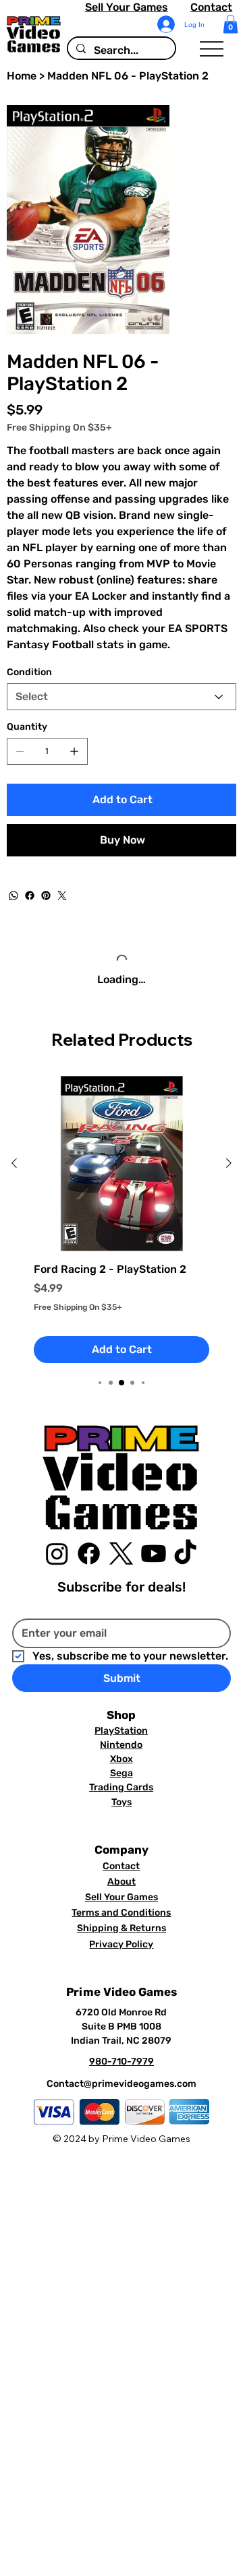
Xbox (122, 1786)
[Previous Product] (14, 1190)
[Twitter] (62, 896)
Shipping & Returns (122, 1955)
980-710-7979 (122, 2088)
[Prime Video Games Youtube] (154, 1580)
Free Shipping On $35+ (78, 1333)
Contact (211, 7)
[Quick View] (122, 1191)
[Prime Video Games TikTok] (185, 1580)
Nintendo (121, 1772)
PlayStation (121, 1758)
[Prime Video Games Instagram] (57, 1580)
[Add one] (74, 751)
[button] (231, 24)
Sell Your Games (127, 7)
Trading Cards (121, 1814)
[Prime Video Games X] (121, 1580)
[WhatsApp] (13, 896)
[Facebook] (30, 896)
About (122, 1909)
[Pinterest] (46, 896)
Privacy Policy (121, 1971)
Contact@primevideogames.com (122, 2111)
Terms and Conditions (121, 1940)
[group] (122, 1247)
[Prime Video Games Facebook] (89, 1580)
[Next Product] (229, 1190)
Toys (122, 1828)
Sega (122, 1800)
